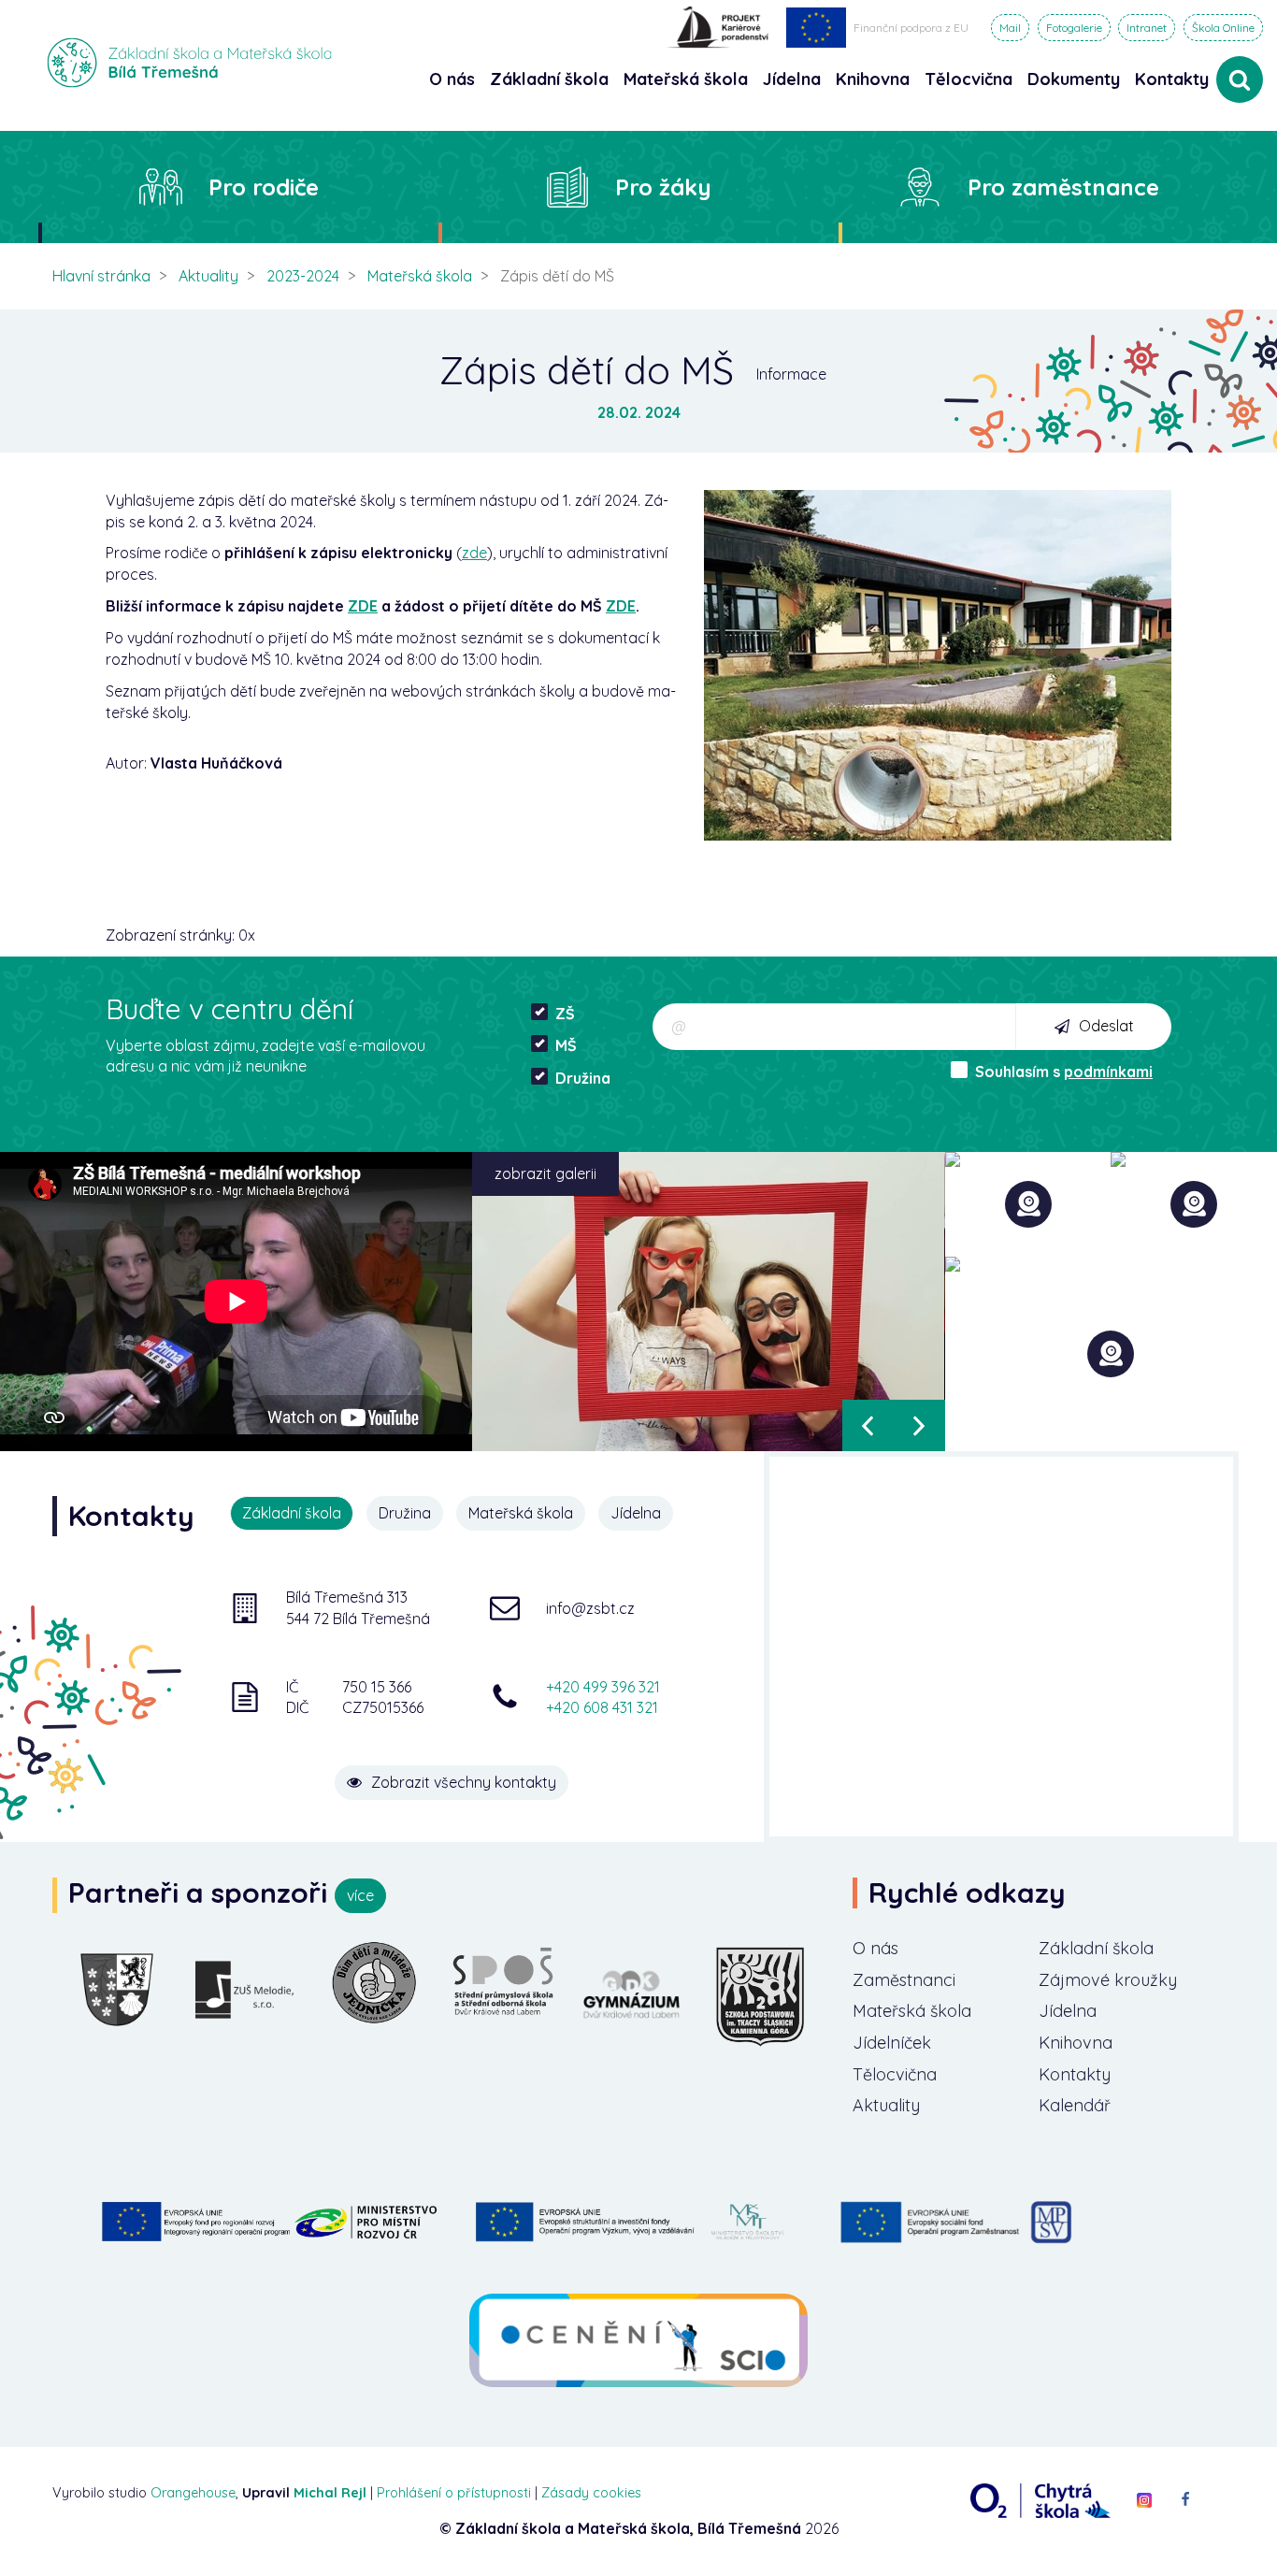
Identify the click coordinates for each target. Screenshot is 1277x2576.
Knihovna (1076, 2043)
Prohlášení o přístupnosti (454, 2493)
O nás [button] (452, 79)
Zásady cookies (591, 2493)
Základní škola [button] (549, 79)
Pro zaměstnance (1063, 187)
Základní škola (1096, 1948)
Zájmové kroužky (1108, 1980)
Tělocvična (895, 2074)
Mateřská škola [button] (686, 79)
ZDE (363, 606)
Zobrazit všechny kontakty (464, 1782)
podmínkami (1108, 1072)
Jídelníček (892, 2043)
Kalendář (1075, 2105)
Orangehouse (193, 2493)
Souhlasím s (1064, 1072)
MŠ (566, 1045)
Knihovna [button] (873, 79)
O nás (875, 1948)
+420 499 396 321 (603, 1687)
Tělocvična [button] (969, 79)
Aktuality (208, 276)
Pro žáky (663, 187)
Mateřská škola (420, 276)
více (360, 1895)
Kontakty (1172, 79)
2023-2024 (303, 276)
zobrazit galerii (545, 1173)
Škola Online (1223, 28)
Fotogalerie (1074, 28)
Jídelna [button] (792, 79)
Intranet (1147, 28)
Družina (583, 1078)
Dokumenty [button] (1074, 79)
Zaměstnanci (904, 1980)
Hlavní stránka (101, 276)
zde (474, 553)
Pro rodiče (264, 187)
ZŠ (565, 1014)
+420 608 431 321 (602, 1707)
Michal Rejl (330, 2493)
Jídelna (1068, 2011)
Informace (791, 374)
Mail (1010, 28)
